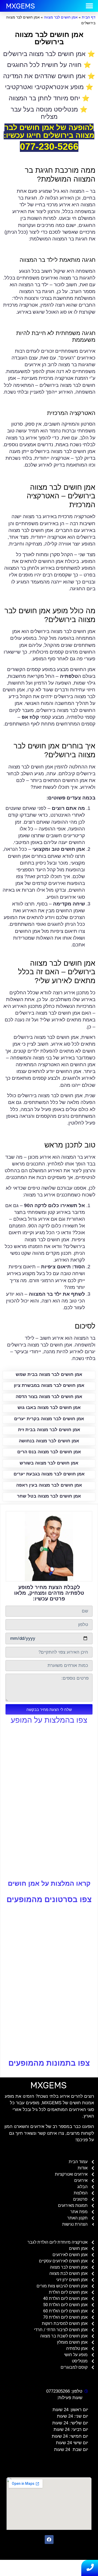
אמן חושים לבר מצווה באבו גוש (49, 1408)
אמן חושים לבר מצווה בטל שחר (49, 1496)
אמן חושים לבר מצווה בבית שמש (49, 1374)
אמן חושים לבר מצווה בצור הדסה (49, 1397)
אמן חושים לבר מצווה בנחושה (49, 1441)
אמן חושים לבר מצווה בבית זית (49, 1430)
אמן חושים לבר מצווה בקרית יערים (49, 1419)
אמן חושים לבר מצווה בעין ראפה (49, 1485)
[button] (90, 6)
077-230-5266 (49, 147)
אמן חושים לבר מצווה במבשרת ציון (49, 1385)
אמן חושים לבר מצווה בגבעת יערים (49, 1474)
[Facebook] (49, 2540)
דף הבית (89, 17)
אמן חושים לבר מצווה (61, 17)
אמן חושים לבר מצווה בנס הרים (49, 1452)
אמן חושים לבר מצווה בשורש (49, 1463)
